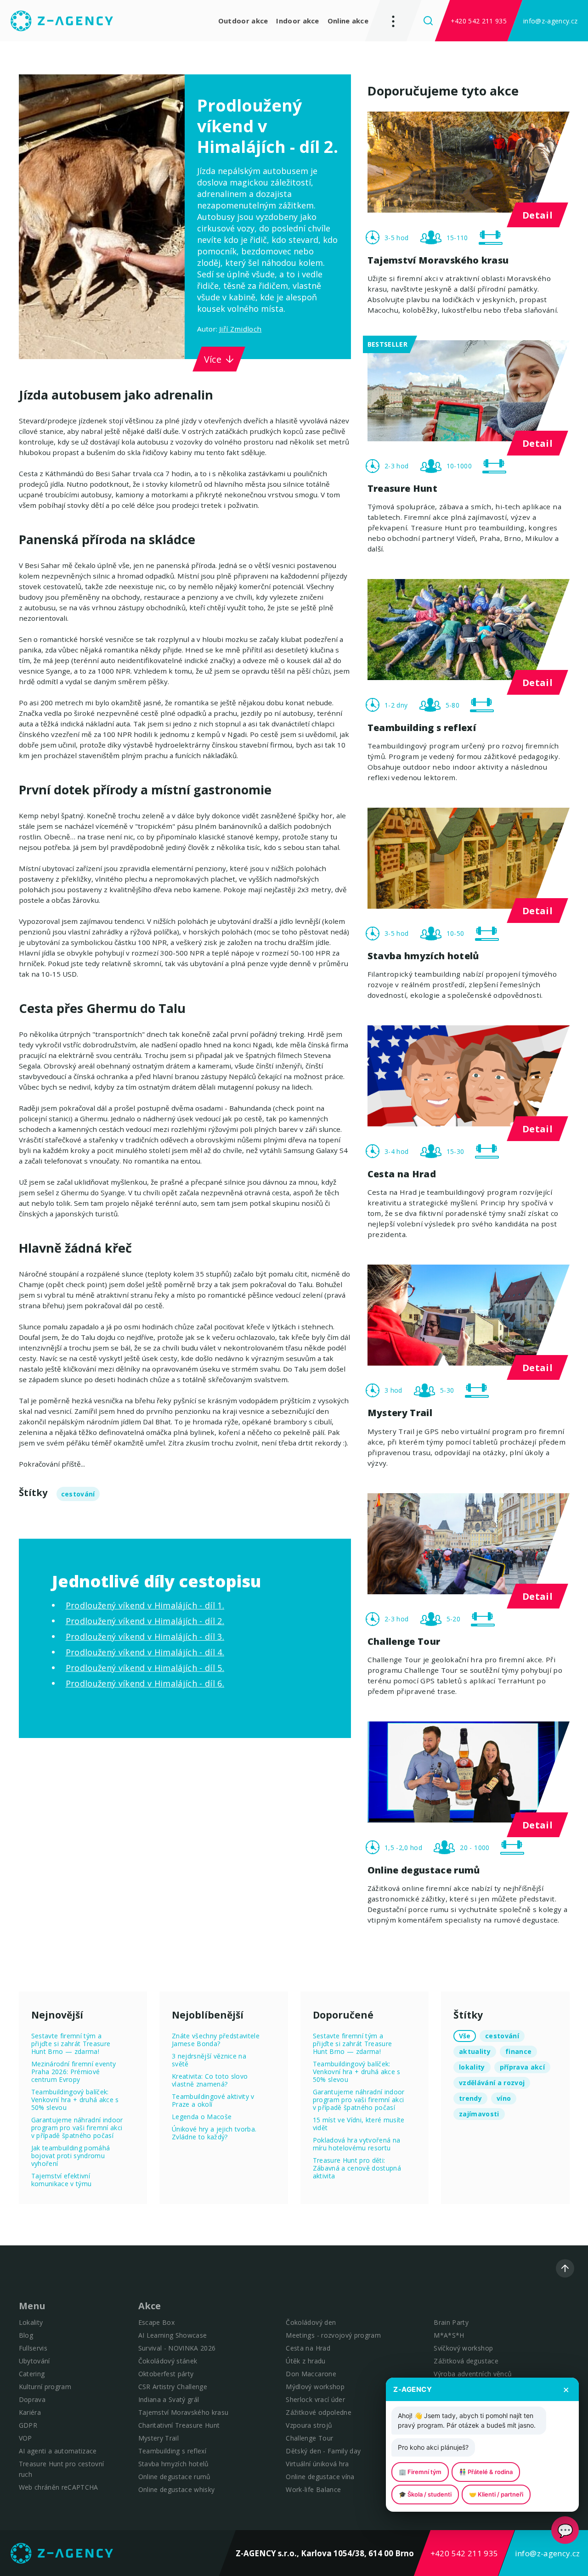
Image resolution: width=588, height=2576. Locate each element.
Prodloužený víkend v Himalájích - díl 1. (145, 1605)
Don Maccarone (311, 2374)
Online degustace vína (320, 2477)
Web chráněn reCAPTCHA (59, 2487)
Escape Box (156, 2322)
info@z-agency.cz (550, 21)
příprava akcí (522, 2067)
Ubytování (34, 2361)
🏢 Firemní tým (420, 2472)
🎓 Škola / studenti (425, 2494)
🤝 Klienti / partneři (496, 2494)
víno (504, 2098)
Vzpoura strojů (309, 2425)
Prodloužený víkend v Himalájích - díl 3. (145, 1637)
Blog (26, 2335)
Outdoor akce (243, 21)
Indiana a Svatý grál (169, 2399)
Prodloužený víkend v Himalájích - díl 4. (145, 1652)
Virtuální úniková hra (317, 2464)
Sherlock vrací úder (315, 2399)
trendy (470, 2098)
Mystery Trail (158, 2438)
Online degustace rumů (175, 2477)
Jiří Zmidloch (240, 329)
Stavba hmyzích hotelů (174, 2464)
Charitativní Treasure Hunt (179, 2425)
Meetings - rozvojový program (333, 2335)
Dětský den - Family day (323, 2451)
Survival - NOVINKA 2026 (177, 2348)
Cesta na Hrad (308, 2348)
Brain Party (451, 2322)
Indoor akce (297, 21)
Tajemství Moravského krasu (184, 2412)
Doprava (32, 2399)
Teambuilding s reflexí (172, 2451)
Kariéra (30, 2412)
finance (518, 2051)
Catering (32, 2374)
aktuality (475, 2051)
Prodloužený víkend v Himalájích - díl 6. (145, 1683)
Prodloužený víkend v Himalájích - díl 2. (145, 1621)
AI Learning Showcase (173, 2335)
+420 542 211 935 (479, 21)
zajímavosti (479, 2114)
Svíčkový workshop (463, 2348)
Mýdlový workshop (315, 2387)
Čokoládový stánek (168, 2361)
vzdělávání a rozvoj (492, 2083)
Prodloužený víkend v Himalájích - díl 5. (145, 1668)
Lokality (31, 2322)
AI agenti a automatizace (58, 2451)
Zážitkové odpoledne (318, 2412)
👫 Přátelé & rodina (486, 2472)
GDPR (28, 2425)
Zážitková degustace (466, 2361)
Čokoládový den (311, 2322)
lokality (472, 2067)
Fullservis (33, 2348)
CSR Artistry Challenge (173, 2387)
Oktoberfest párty (166, 2374)
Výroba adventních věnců (473, 2374)
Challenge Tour (309, 2438)
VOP (25, 2438)
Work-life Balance (313, 2489)
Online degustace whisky (177, 2489)
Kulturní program (45, 2387)
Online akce (348, 21)
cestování (78, 1494)
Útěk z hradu (305, 2361)
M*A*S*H (449, 2335)
